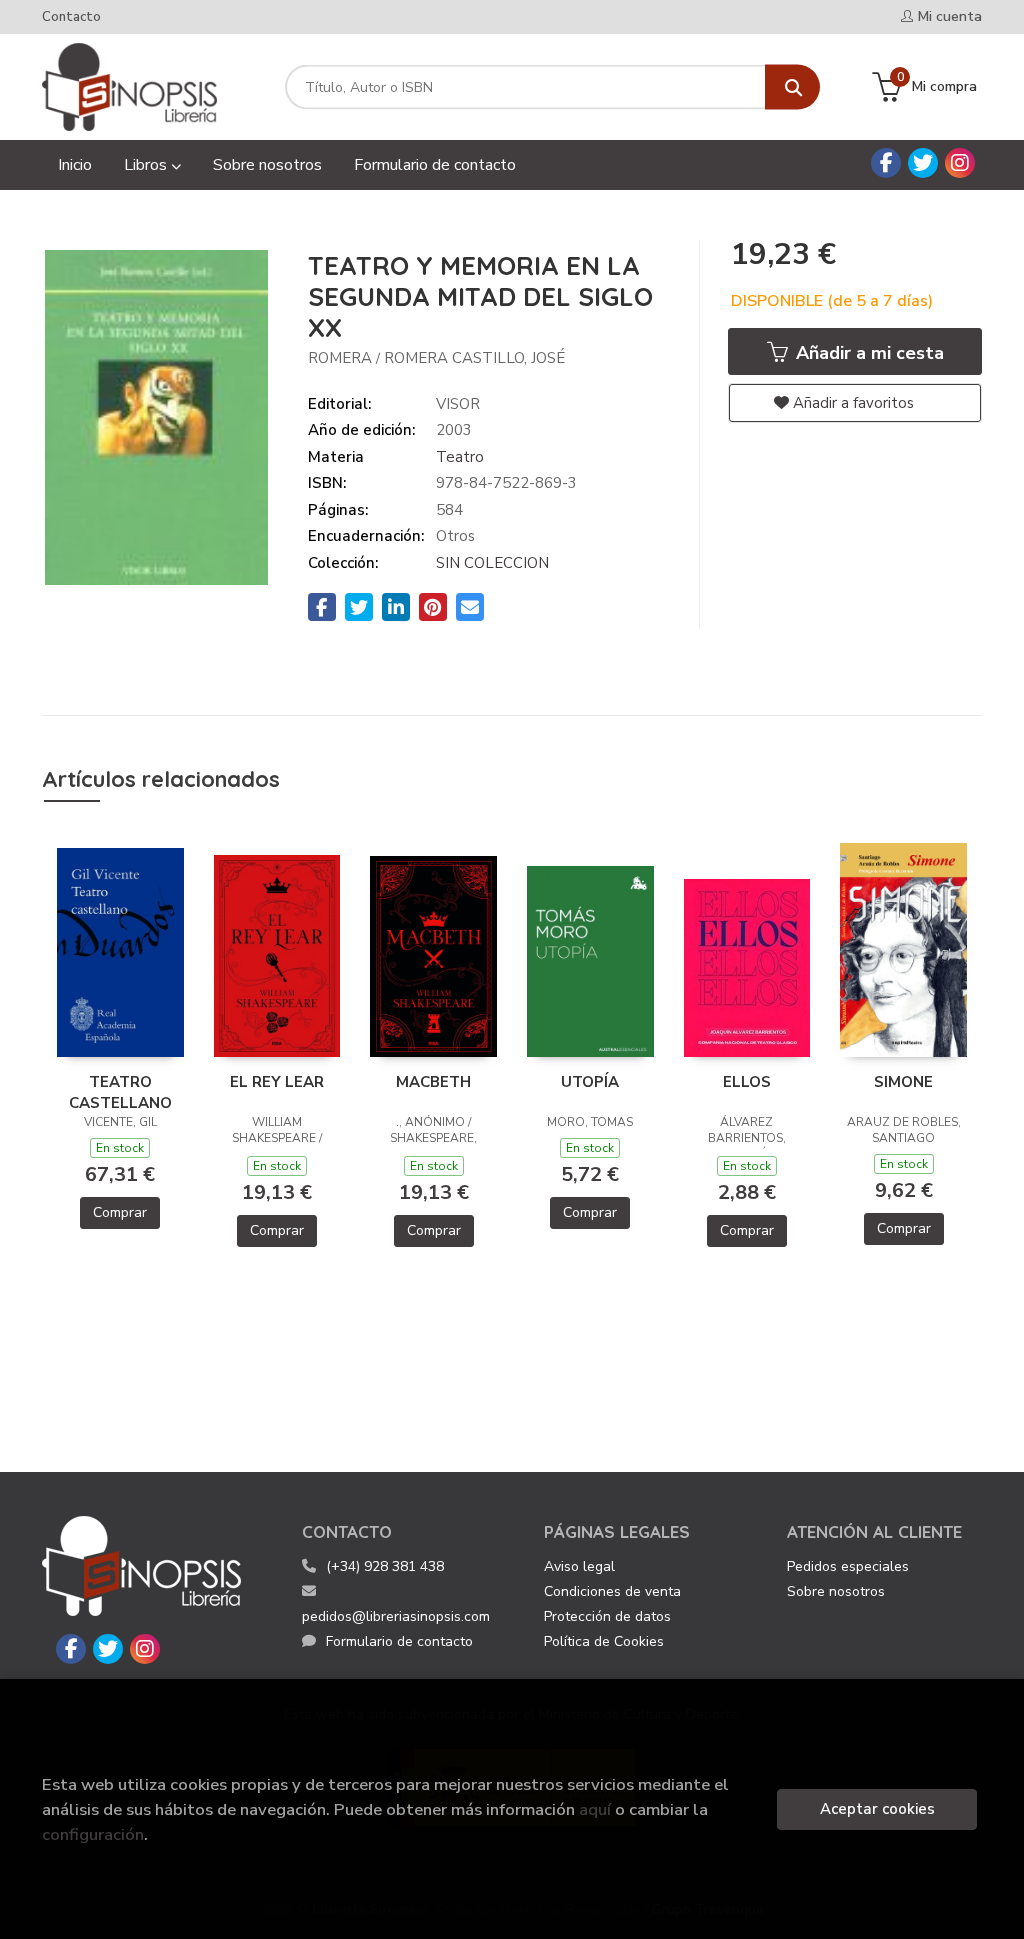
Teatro (460, 457)
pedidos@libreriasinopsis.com (396, 1616)
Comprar (120, 1212)
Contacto (71, 17)
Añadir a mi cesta (867, 353)
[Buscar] (792, 87)
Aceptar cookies (877, 1809)
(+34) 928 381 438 (385, 1566)
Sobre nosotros (836, 1591)
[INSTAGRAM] (960, 163)
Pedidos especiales (848, 1566)
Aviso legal (579, 1566)
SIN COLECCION (492, 563)
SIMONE (903, 1082)
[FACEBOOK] (886, 163)
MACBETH (433, 1082)
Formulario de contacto (399, 1641)
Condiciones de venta (612, 1591)
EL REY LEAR (277, 1082)
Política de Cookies (604, 1641)
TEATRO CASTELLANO (120, 1092)
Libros (147, 165)
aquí (595, 1809)
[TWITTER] (923, 163)
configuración (93, 1834)
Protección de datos (607, 1616)
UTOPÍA (590, 1082)
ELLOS (747, 1082)
